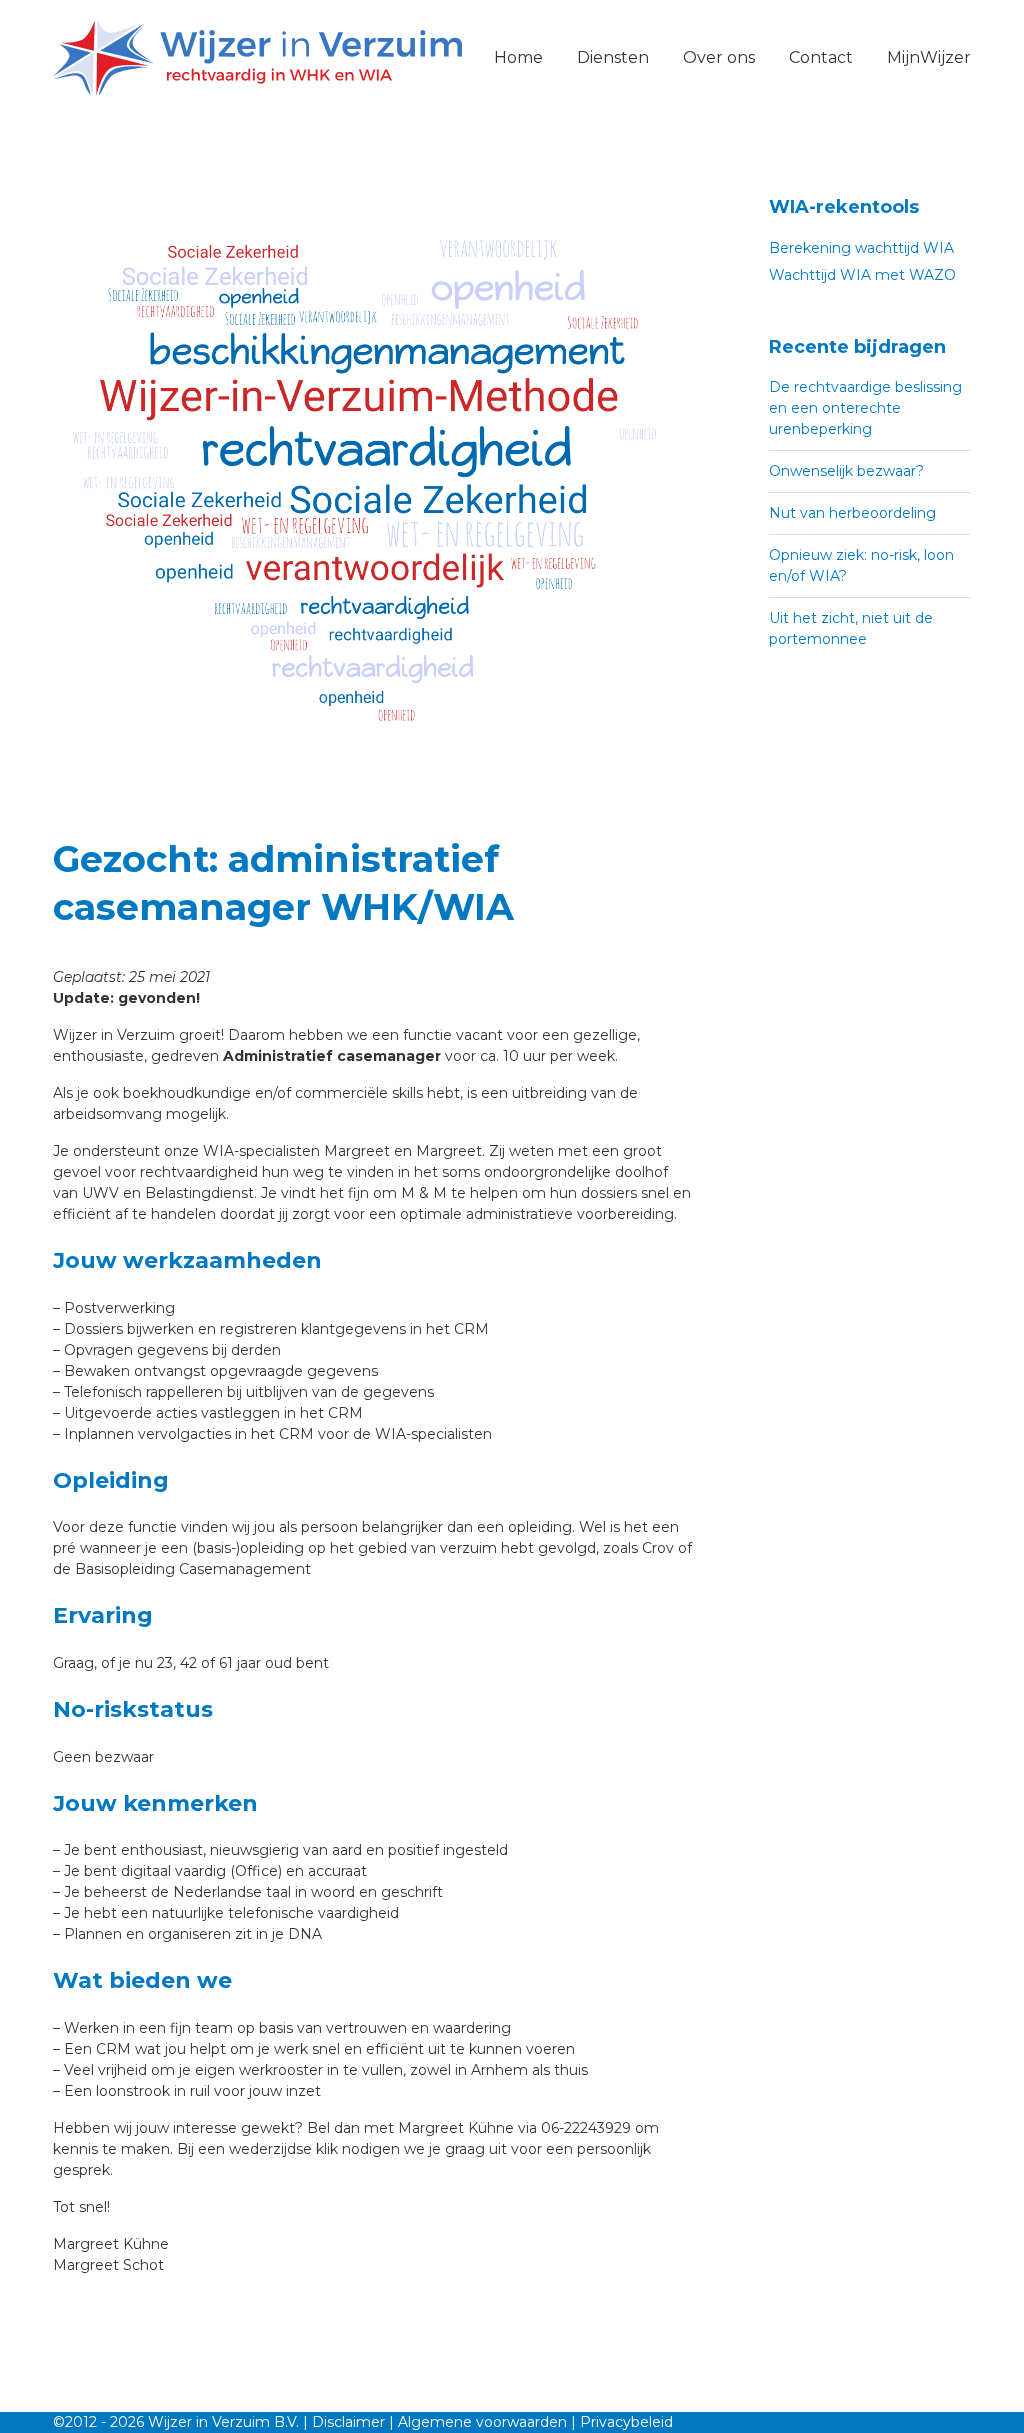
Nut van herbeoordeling (852, 513)
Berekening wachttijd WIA (861, 248)
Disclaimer (348, 2422)
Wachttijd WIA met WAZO (862, 275)
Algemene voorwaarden (482, 2422)
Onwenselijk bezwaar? (846, 471)
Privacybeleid (626, 2422)
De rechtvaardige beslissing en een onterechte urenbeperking (865, 408)
